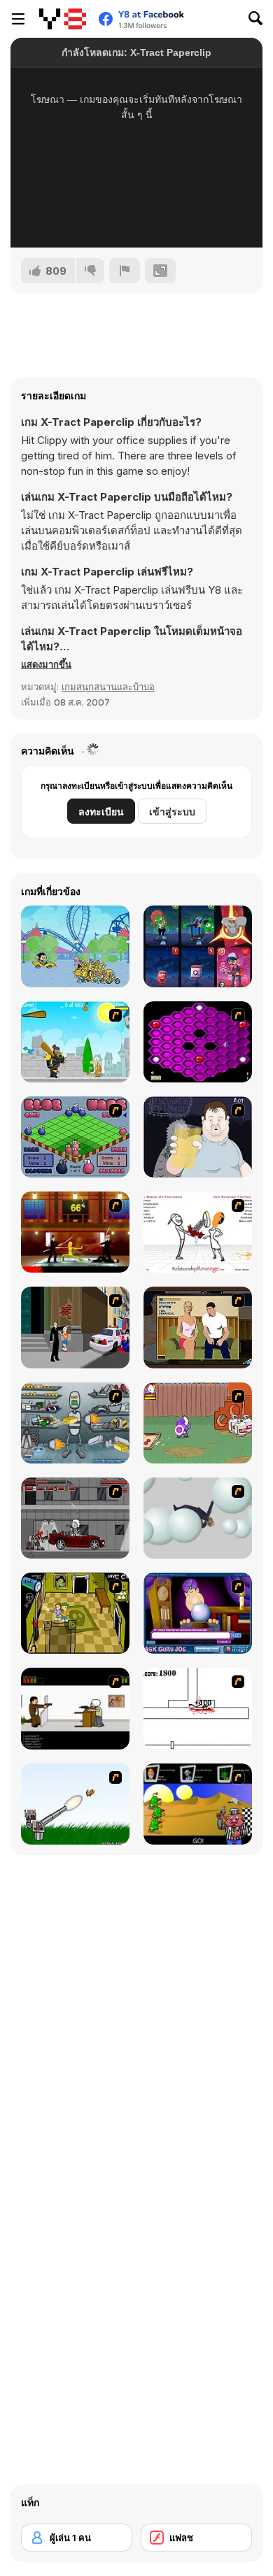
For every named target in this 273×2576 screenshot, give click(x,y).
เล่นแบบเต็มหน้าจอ (136, 218)
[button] (46, 664)
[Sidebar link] (18, 19)
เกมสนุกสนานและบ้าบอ (108, 687)
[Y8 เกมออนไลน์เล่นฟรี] (63, 19)
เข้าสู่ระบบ (172, 811)
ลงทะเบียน (101, 811)
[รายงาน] (125, 271)
